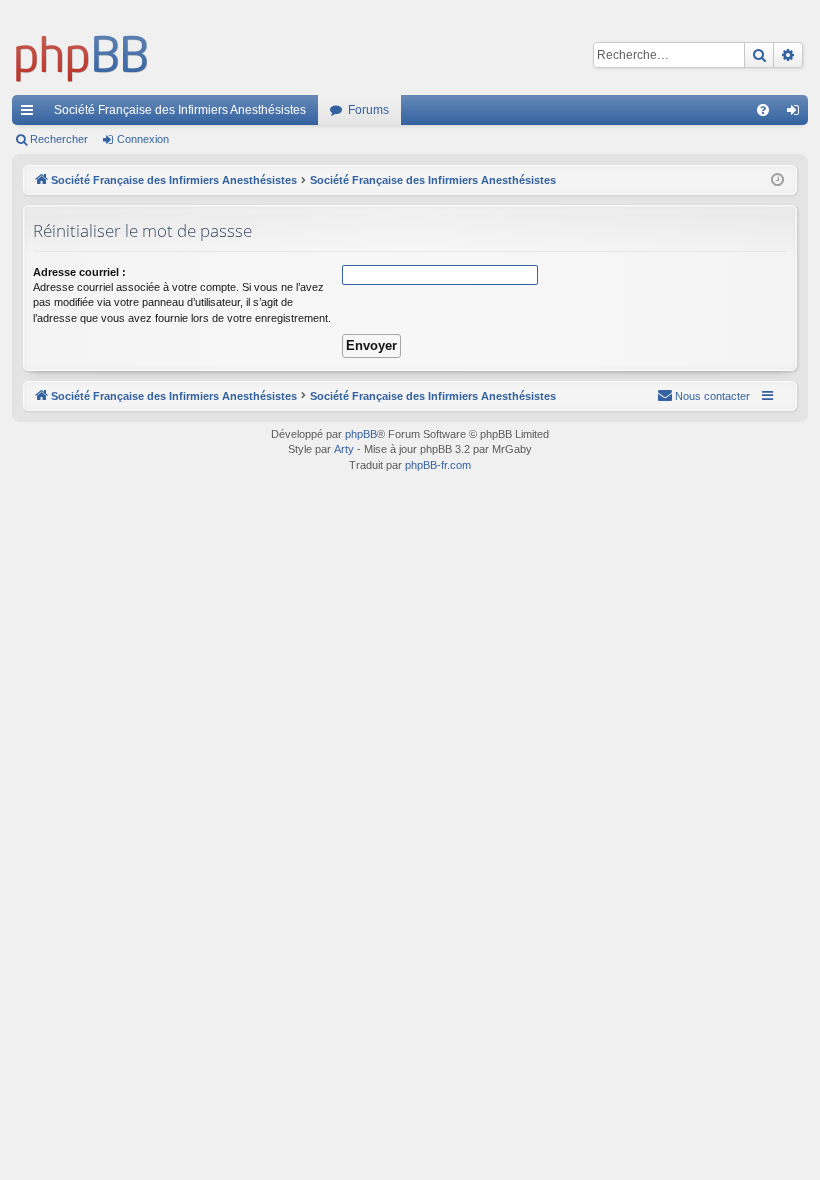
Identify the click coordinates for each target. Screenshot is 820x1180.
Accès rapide (31, 114)
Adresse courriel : (79, 272)
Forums (368, 110)
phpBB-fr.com (438, 465)
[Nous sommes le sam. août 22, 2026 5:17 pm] (777, 180)
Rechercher (59, 139)
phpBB (361, 434)
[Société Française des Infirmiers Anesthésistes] (82, 55)
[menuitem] (763, 110)
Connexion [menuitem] (797, 114)
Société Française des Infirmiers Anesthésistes (180, 110)
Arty (344, 449)
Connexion (143, 139)
